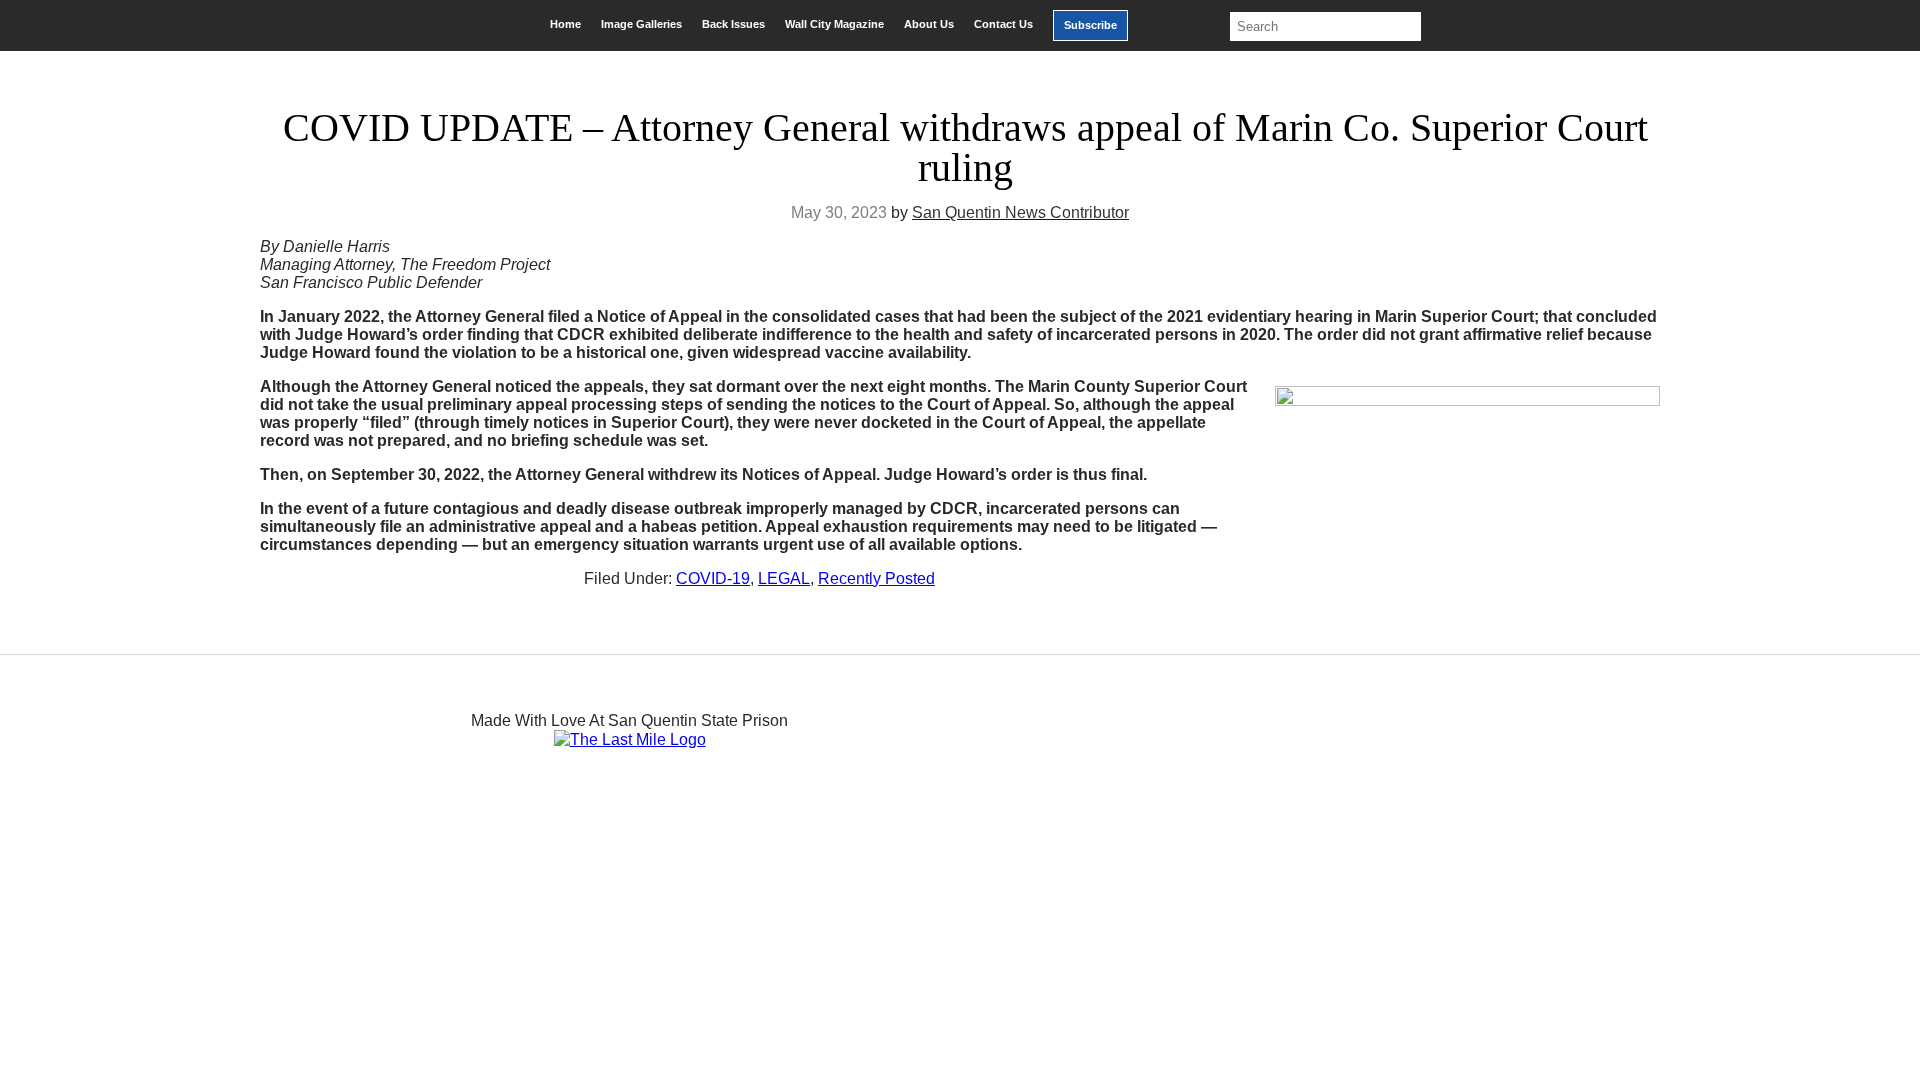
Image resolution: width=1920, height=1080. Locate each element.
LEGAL (784, 578)
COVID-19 (713, 578)
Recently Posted (876, 578)
